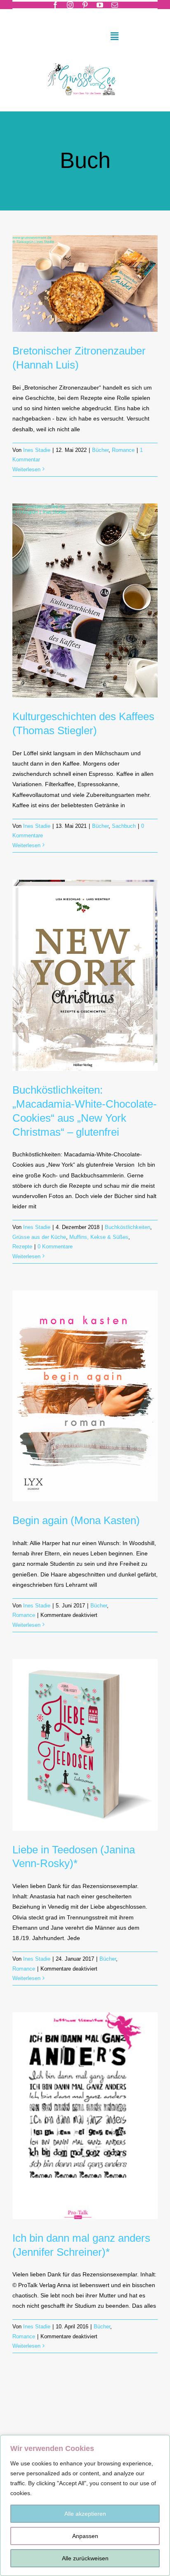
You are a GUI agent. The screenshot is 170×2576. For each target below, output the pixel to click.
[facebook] (55, 5)
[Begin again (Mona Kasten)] (85, 1396)
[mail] (115, 5)
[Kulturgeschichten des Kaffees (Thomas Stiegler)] (85, 600)
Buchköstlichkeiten (127, 1227)
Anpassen (85, 2536)
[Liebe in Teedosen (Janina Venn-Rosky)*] (85, 1745)
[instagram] (70, 5)
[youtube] (100, 5)
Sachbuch (124, 826)
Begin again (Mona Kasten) (76, 1520)
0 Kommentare (55, 1247)
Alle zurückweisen (85, 2558)
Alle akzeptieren (85, 2514)
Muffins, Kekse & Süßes (99, 1237)
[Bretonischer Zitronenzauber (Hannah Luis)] (85, 284)
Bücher (100, 450)
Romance (123, 450)
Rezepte (22, 1247)
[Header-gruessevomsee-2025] (85, 60)
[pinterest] (85, 5)
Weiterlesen (26, 469)
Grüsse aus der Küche (39, 1237)
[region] (85, 2505)
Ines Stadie (37, 450)
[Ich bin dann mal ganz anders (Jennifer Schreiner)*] (85, 2115)
